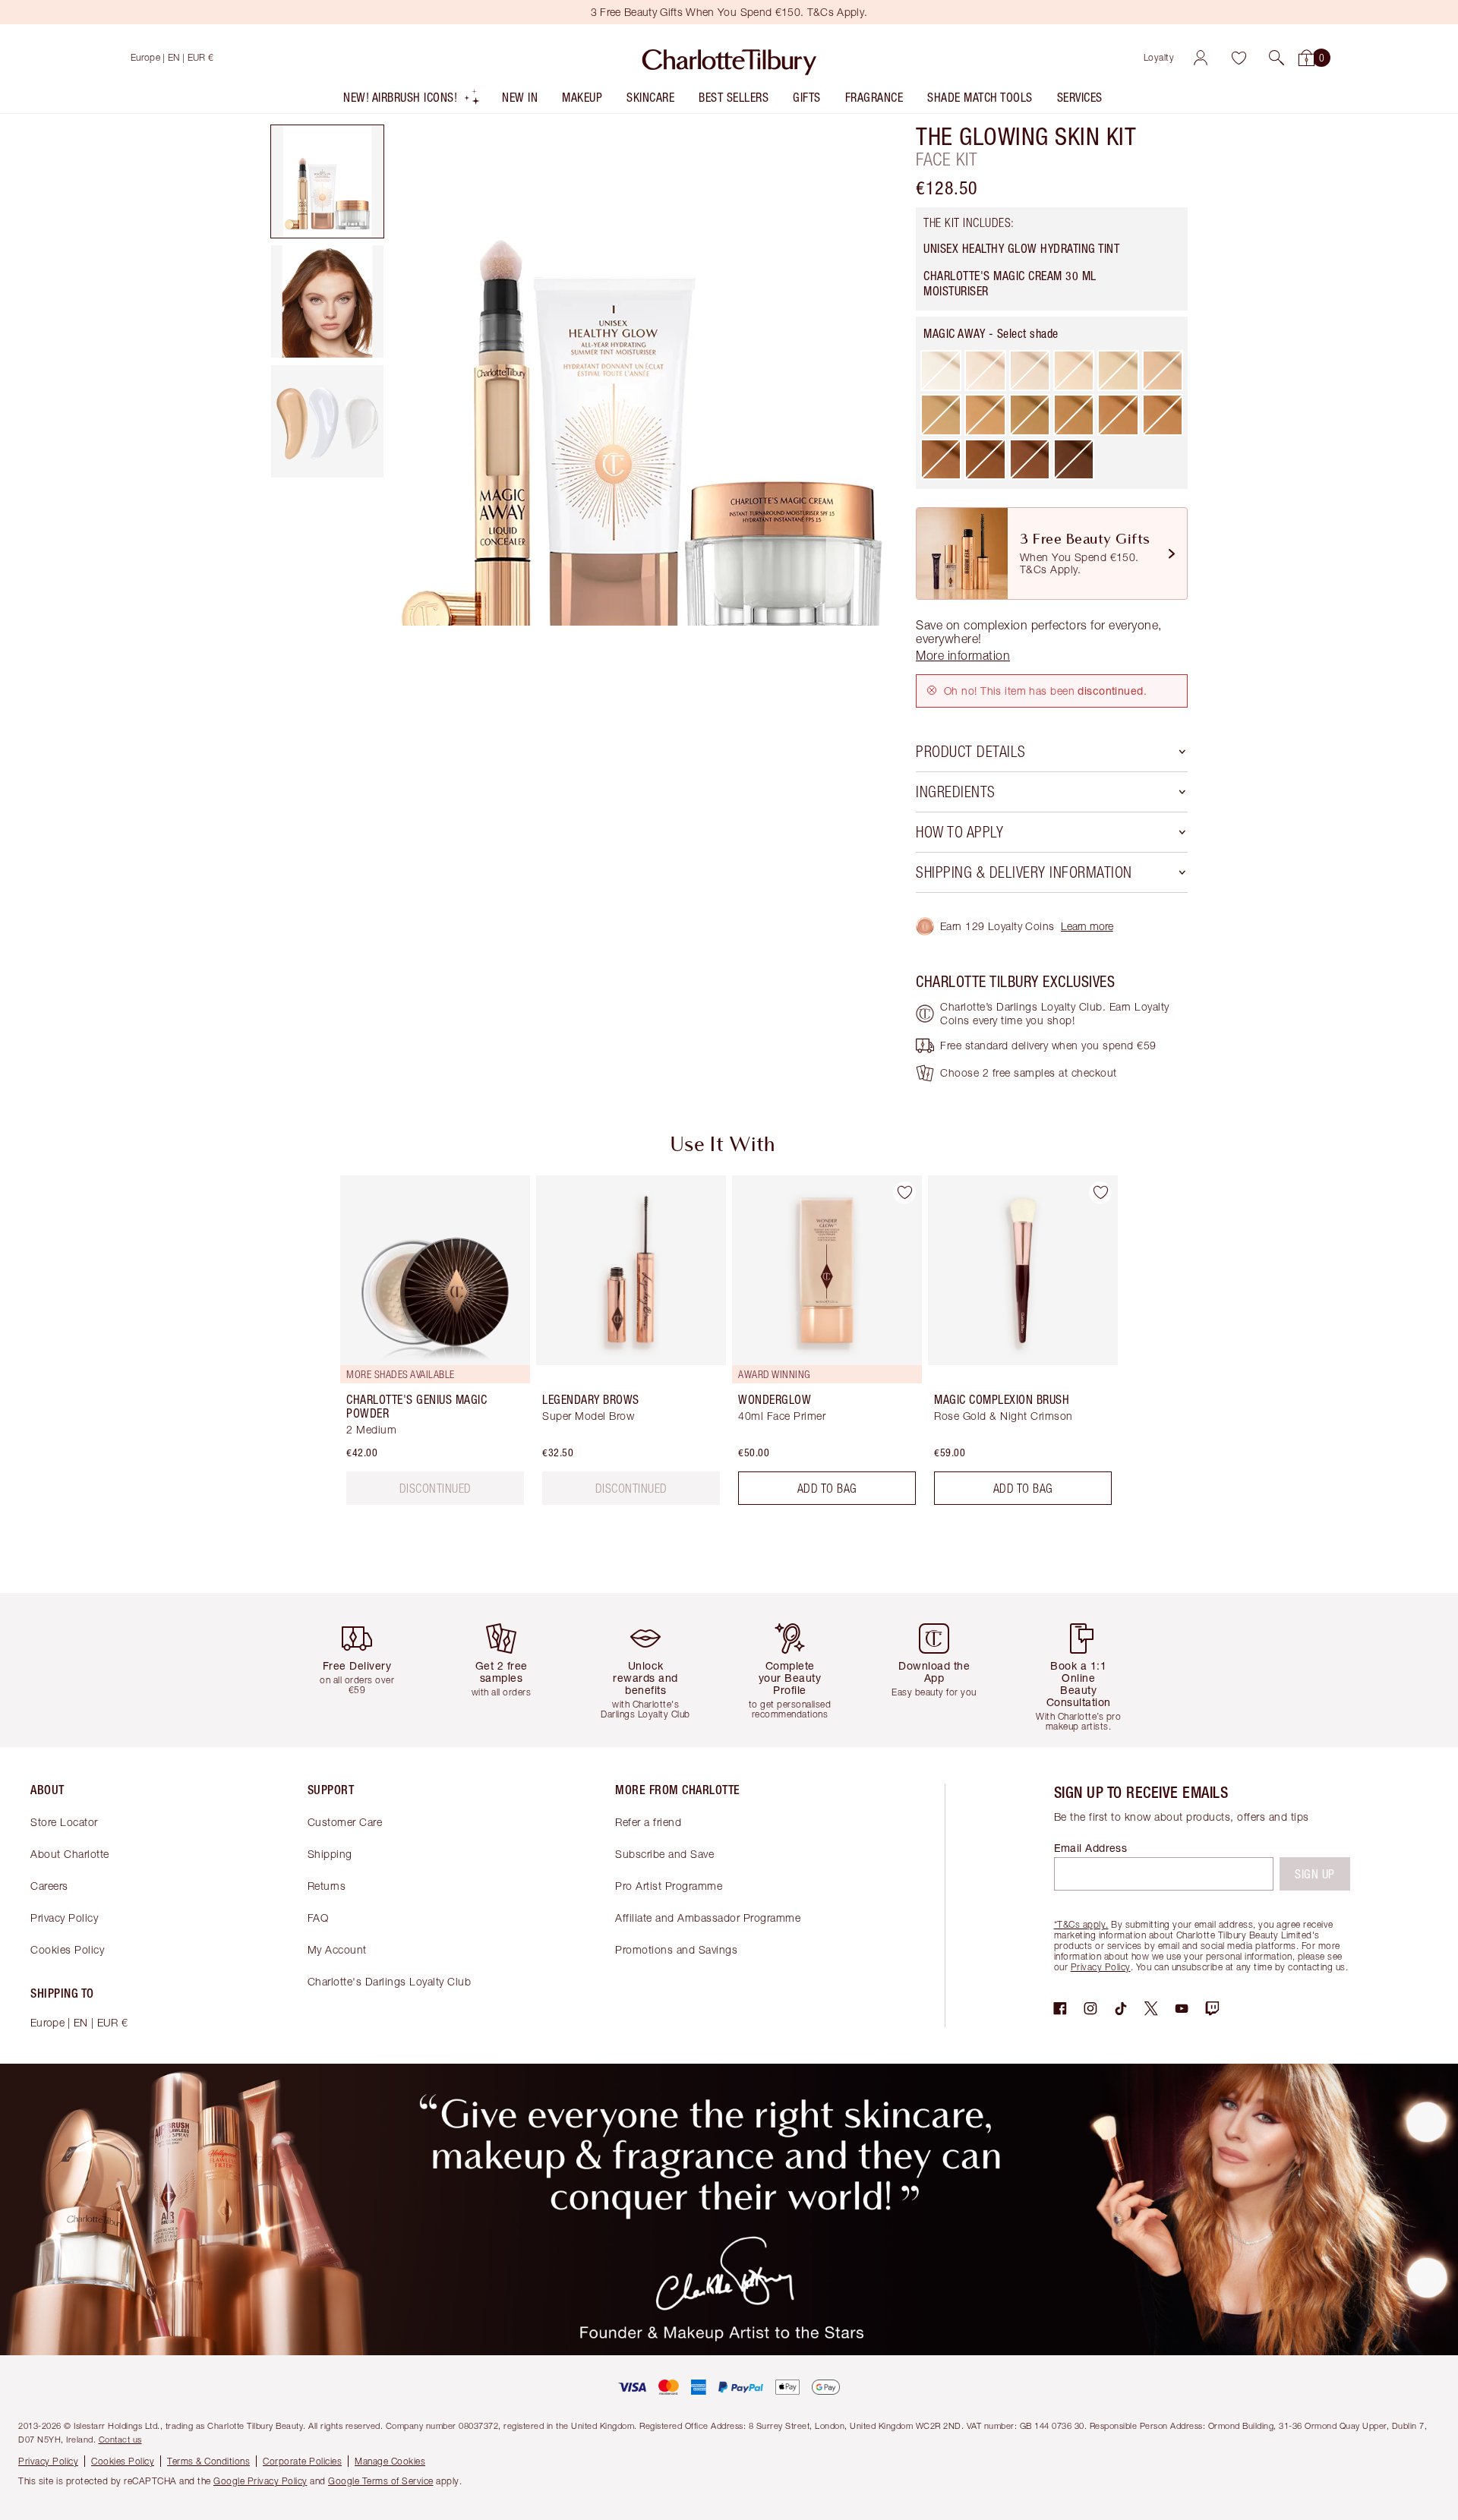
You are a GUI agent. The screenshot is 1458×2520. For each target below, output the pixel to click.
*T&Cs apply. (1081, 1924)
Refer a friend (648, 1822)
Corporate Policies (302, 2461)
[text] (436, 1488)
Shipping (330, 1854)
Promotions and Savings (676, 1949)
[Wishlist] (1239, 58)
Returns (327, 1886)
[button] (1277, 58)
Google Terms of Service (381, 2481)
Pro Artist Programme (669, 1886)
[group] (424, 1346)
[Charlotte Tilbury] (729, 58)
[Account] (1201, 58)
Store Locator (64, 1822)
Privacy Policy (64, 1918)
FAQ (318, 1918)
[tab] (327, 181)
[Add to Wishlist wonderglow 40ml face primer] (904, 1193)
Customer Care (345, 1822)
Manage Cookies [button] (390, 2461)
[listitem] (412, 101)
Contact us (120, 2439)
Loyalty (1159, 57)
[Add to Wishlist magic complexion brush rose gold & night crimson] (1100, 1193)
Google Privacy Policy (260, 2481)
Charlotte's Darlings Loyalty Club (390, 1981)
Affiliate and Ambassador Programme (708, 1918)
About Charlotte (70, 1854)
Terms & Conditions (208, 2461)
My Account (337, 1949)
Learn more (1087, 926)
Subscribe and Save (664, 1854)
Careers (49, 1886)
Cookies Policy (67, 1949)
